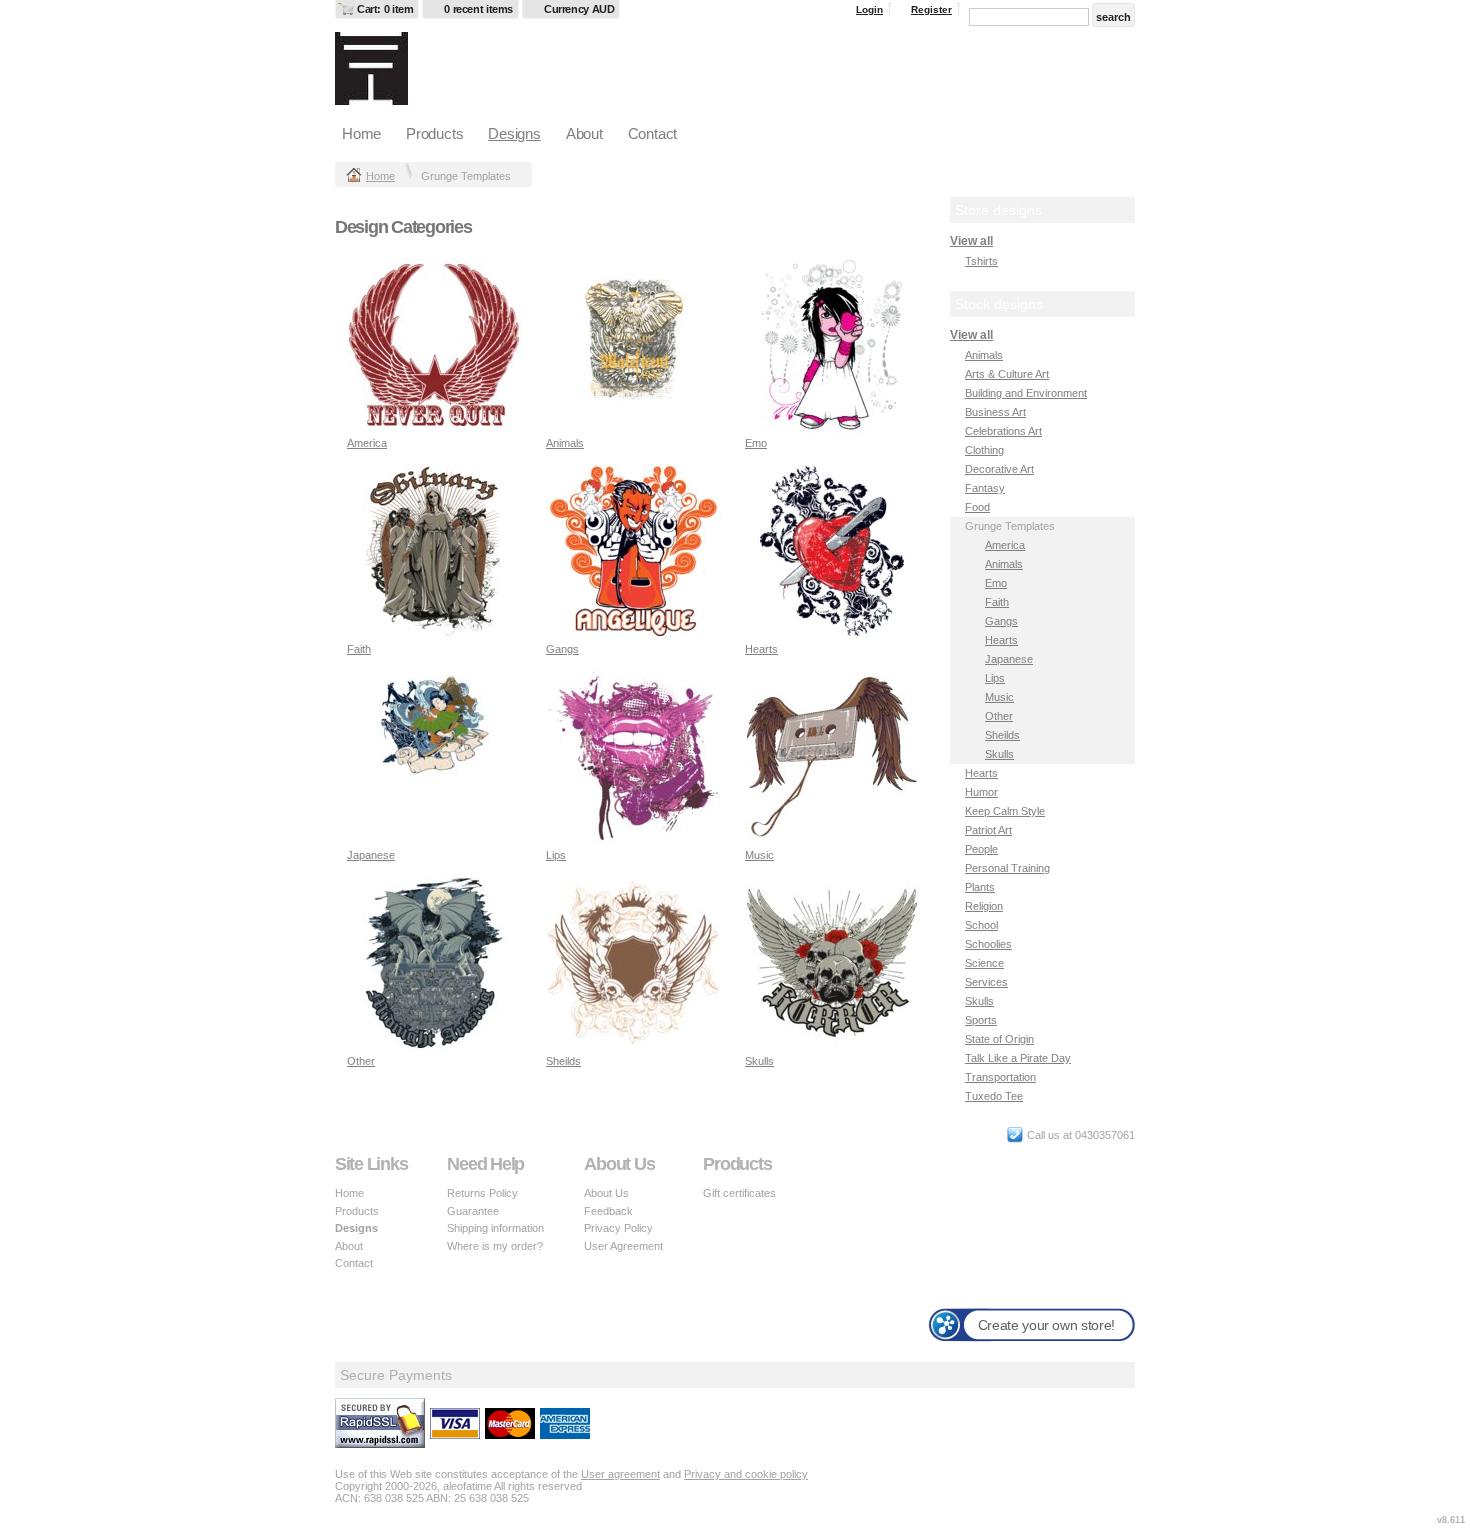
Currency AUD (579, 9)
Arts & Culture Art (1007, 374)
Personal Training (1007, 868)
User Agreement (623, 1246)
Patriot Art (988, 830)
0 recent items (478, 9)
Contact (652, 133)
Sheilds (563, 1061)
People (981, 849)
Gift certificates (739, 1193)
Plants (980, 887)
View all (971, 241)
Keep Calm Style (1005, 811)
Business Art (995, 412)
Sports (981, 1020)
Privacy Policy (618, 1228)
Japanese (371, 855)
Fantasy (985, 488)
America (367, 443)
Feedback (608, 1211)
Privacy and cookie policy (746, 1474)
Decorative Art (999, 469)
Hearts (761, 649)
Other (361, 1061)
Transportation (1000, 1077)
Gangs (562, 649)
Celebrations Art (1003, 431)
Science (984, 963)
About (584, 133)
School (981, 925)
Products (434, 133)
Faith (359, 649)
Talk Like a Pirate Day (1018, 1058)
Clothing (984, 450)
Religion (984, 906)
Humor (981, 792)
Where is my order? (495, 1246)
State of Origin (999, 1039)
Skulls (759, 1061)
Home (361, 133)
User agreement (620, 1474)
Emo (756, 443)
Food (977, 507)
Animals (565, 443)
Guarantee (473, 1211)
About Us (606, 1193)
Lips (556, 855)
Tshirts (981, 261)
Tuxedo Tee (994, 1096)
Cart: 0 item (385, 9)
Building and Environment (1026, 393)
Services (986, 982)
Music (759, 855)
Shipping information (495, 1228)
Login (869, 9)
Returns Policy (482, 1193)
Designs (514, 133)
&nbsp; (434, 345)
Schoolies (988, 944)
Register (931, 9)
